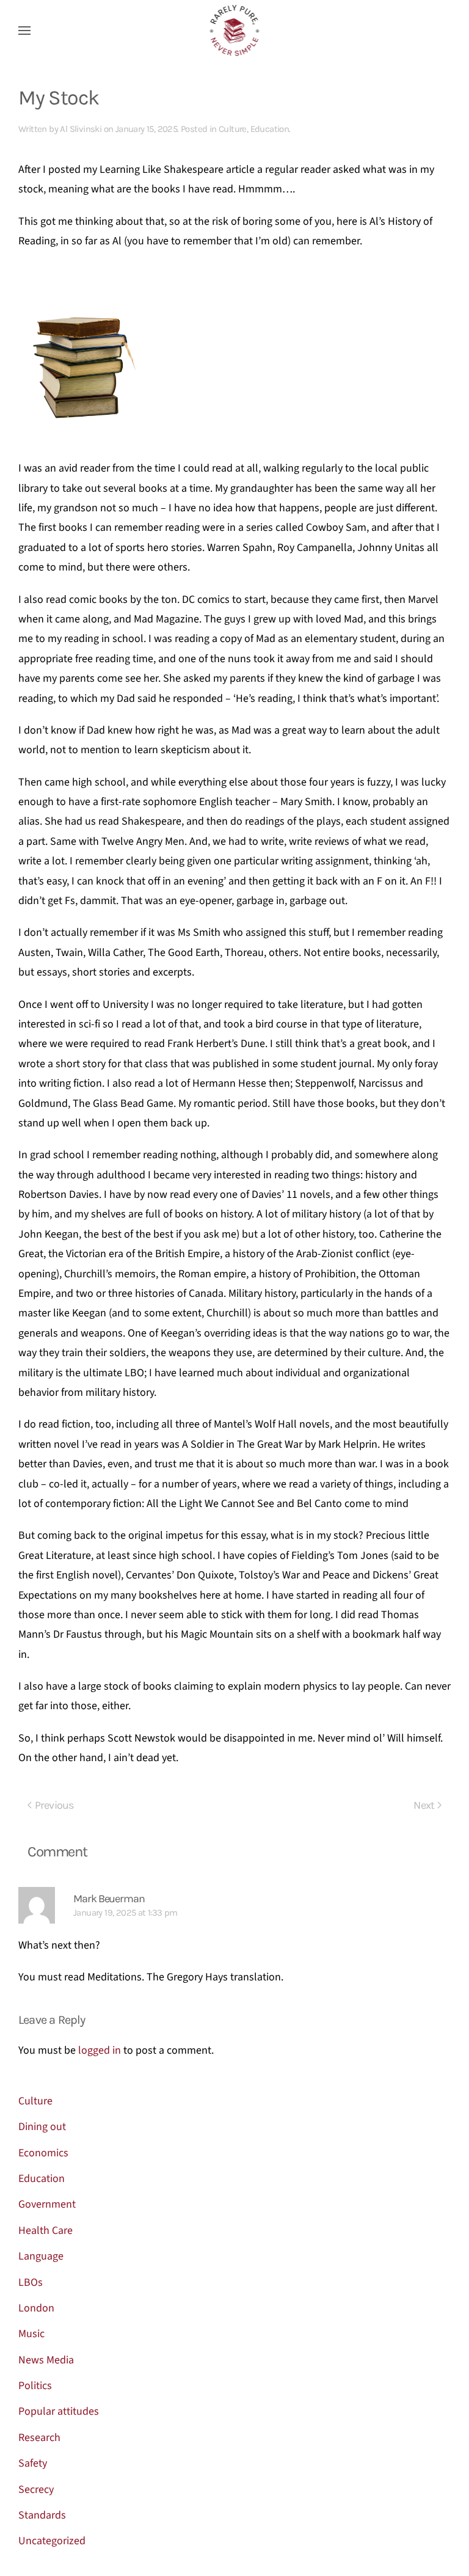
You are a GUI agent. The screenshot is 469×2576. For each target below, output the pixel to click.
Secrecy (36, 2490)
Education (270, 129)
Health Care (45, 2231)
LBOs (31, 2282)
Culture (233, 129)
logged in (100, 2050)
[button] (24, 31)
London (36, 2308)
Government (47, 2204)
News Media (46, 2360)
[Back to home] (235, 31)
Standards (42, 2515)
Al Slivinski (81, 129)
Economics (43, 2153)
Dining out (42, 2127)
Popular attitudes (59, 2411)
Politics (35, 2386)
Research (39, 2438)
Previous (54, 1805)
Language (41, 2256)
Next (424, 1805)
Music (31, 2334)
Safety (33, 2463)
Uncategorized (52, 2541)
